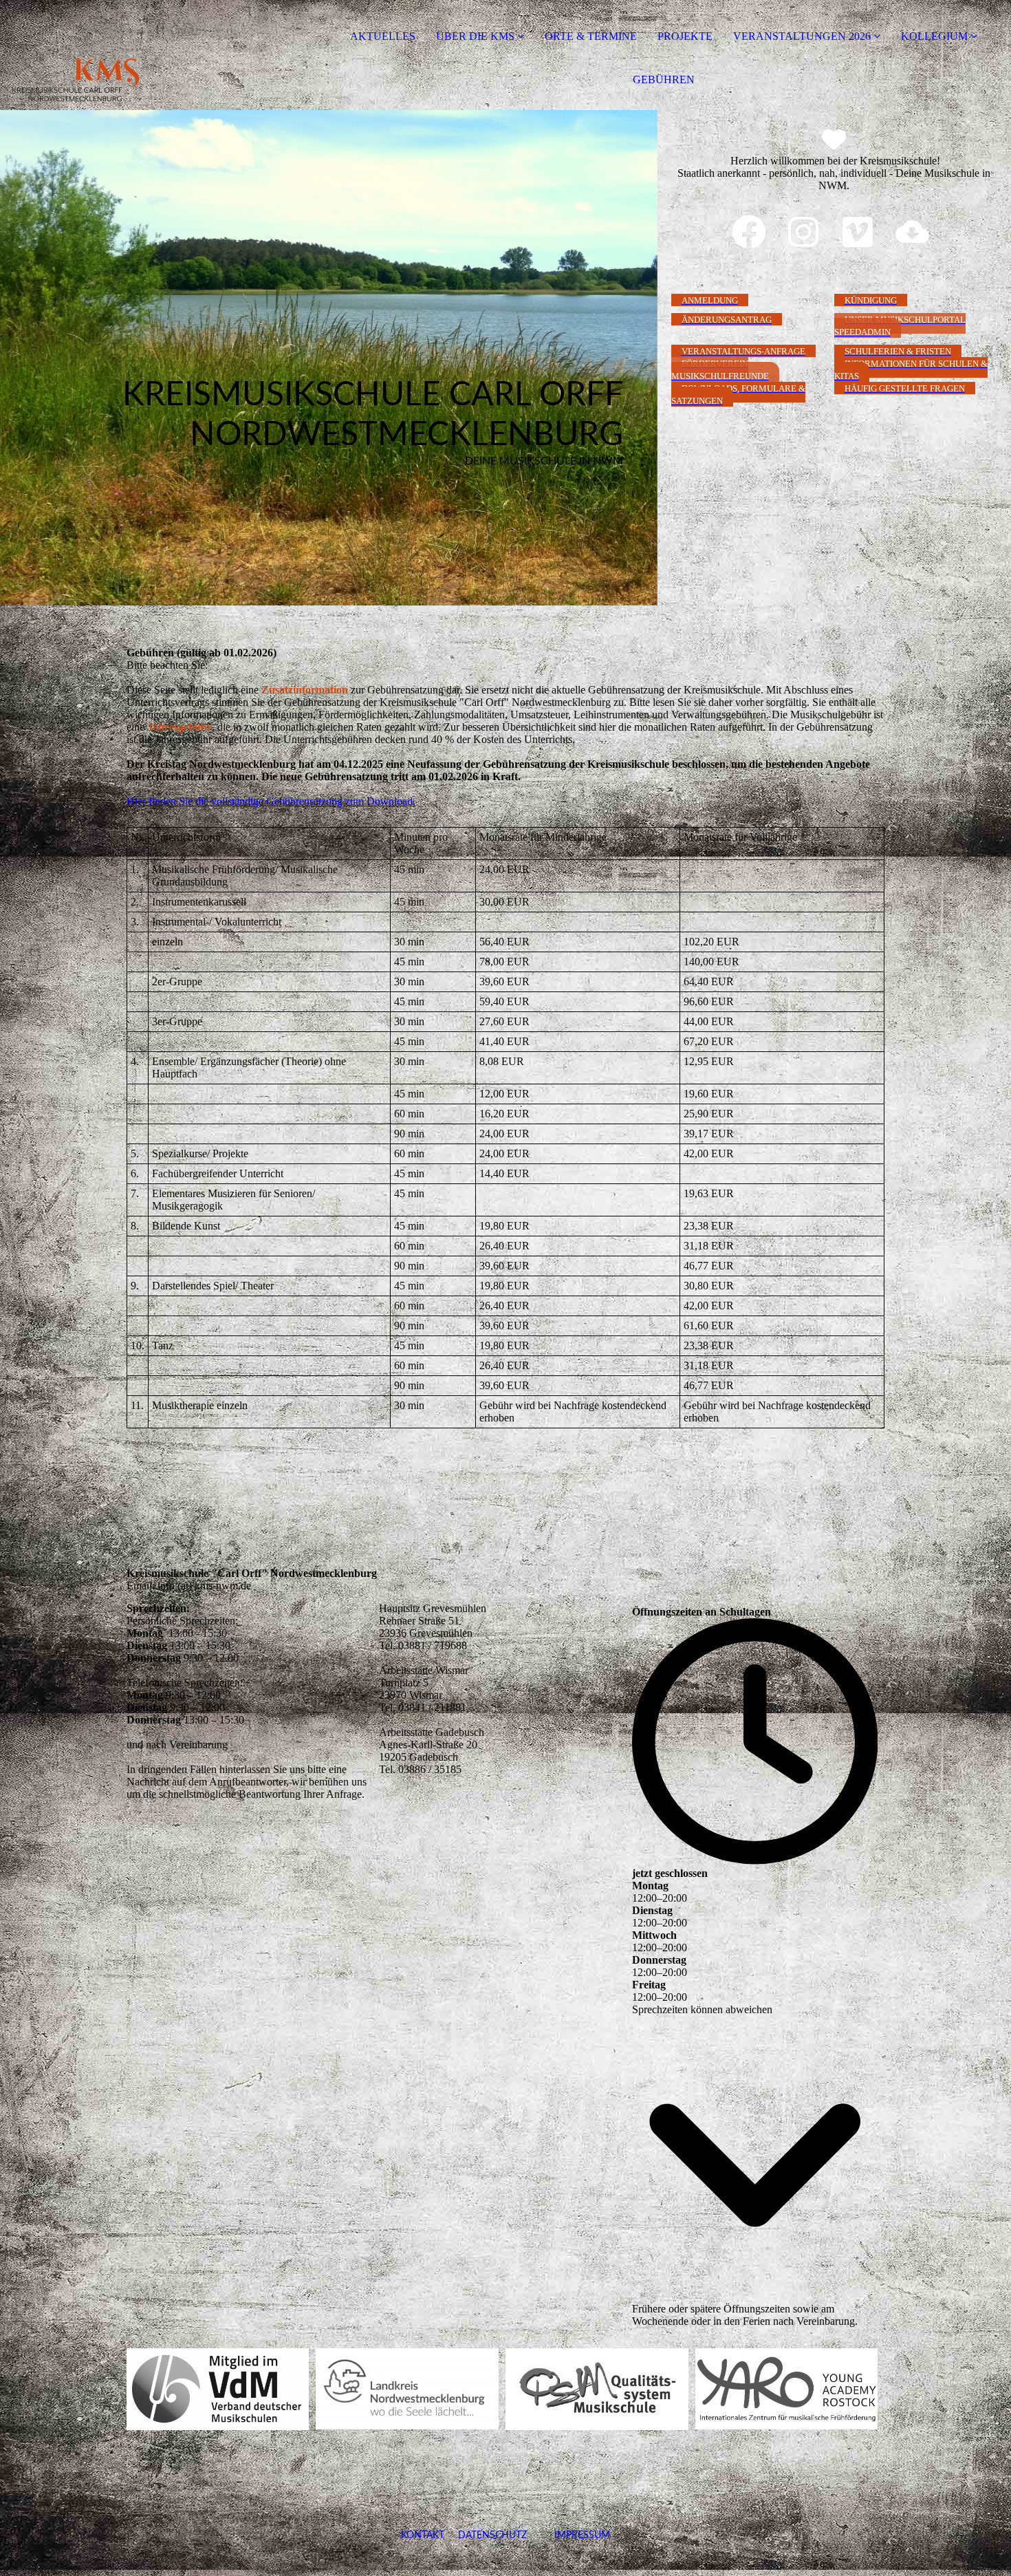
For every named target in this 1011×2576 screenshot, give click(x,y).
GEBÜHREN (664, 79)
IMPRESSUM (568, 2535)
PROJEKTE (685, 36)
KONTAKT (423, 2535)
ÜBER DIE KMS (475, 36)
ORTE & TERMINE (591, 36)
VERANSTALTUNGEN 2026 (802, 36)
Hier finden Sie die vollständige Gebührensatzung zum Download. (271, 801)
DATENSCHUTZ (492, 2535)
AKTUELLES (383, 36)
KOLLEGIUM (934, 36)
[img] (158, 55)
